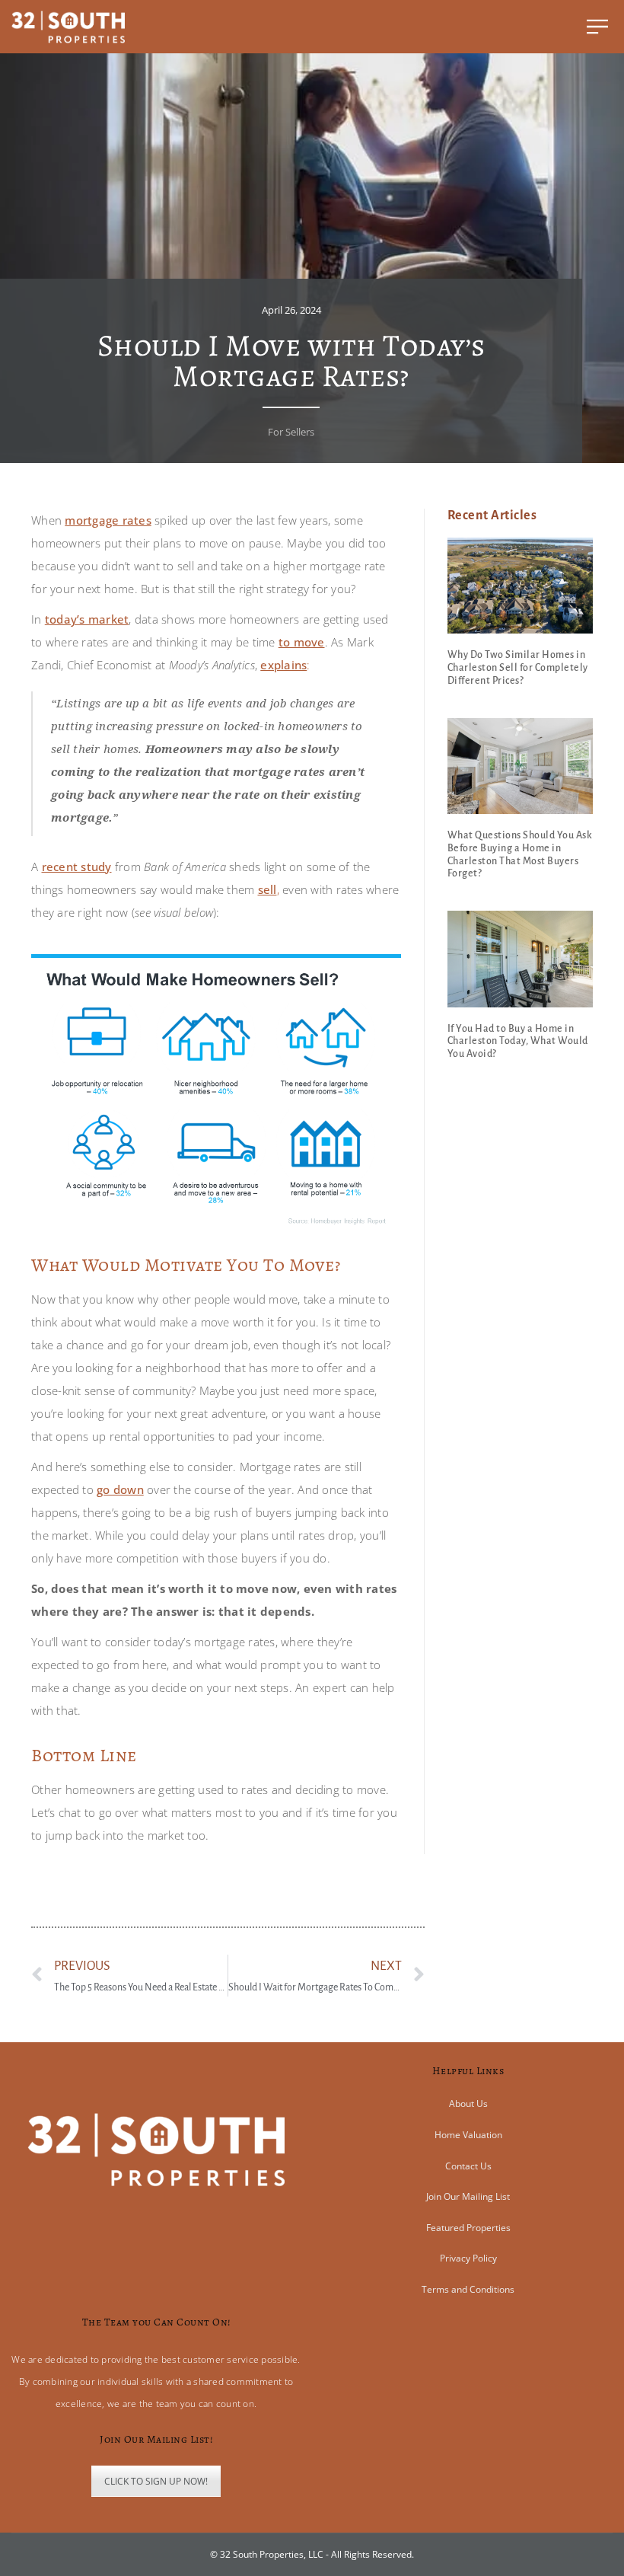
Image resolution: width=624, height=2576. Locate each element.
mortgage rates (108, 520)
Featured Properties (468, 2228)
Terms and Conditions (468, 2289)
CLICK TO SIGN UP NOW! (156, 2481)
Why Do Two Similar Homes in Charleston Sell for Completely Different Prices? (518, 668)
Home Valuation (468, 2135)
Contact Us (468, 2166)
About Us (468, 2104)
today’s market (87, 619)
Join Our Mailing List (468, 2196)
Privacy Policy (468, 2258)
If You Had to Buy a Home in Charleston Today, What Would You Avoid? (518, 1042)
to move (302, 642)
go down (120, 1489)
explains (283, 665)
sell (267, 889)
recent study (77, 867)
